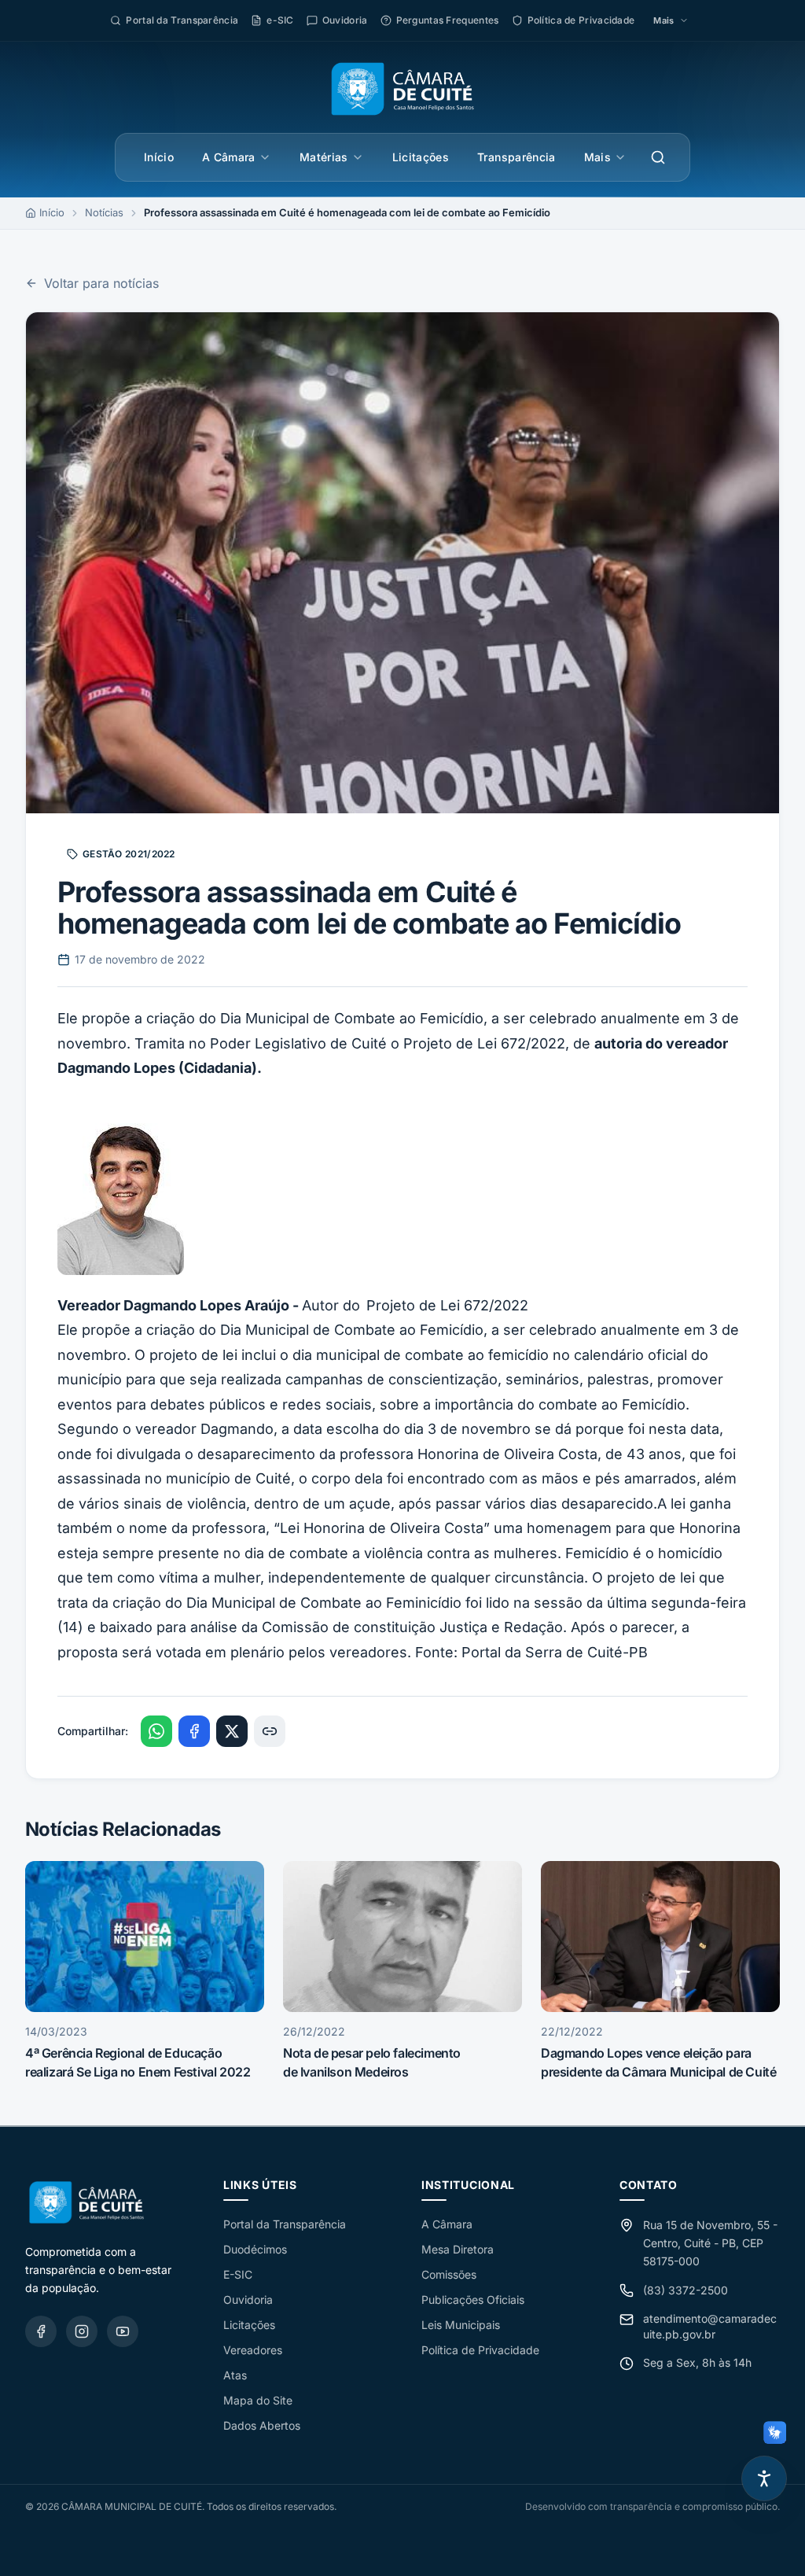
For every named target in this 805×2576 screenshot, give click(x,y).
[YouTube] (123, 2331)
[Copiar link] (270, 1731)
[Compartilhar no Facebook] (194, 1731)
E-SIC (238, 2274)
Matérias (324, 157)
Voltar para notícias (101, 283)
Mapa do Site (258, 2400)
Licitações (421, 157)
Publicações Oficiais (473, 2300)
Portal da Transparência (285, 2224)
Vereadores (253, 2350)
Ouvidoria (248, 2300)
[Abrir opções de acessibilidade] (764, 2478)
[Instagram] (82, 2331)
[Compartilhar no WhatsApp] (156, 1731)
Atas (235, 2375)
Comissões (449, 2274)
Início (159, 157)
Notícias (104, 212)
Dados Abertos (262, 2425)
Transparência (516, 157)
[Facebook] (41, 2331)
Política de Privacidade (480, 2350)
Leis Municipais (461, 2325)
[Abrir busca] (658, 157)
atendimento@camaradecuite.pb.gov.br (710, 2326)
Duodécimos (255, 2249)
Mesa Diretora (458, 2249)
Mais (597, 157)
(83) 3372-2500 (686, 2290)
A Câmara (229, 157)
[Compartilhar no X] (232, 1731)
